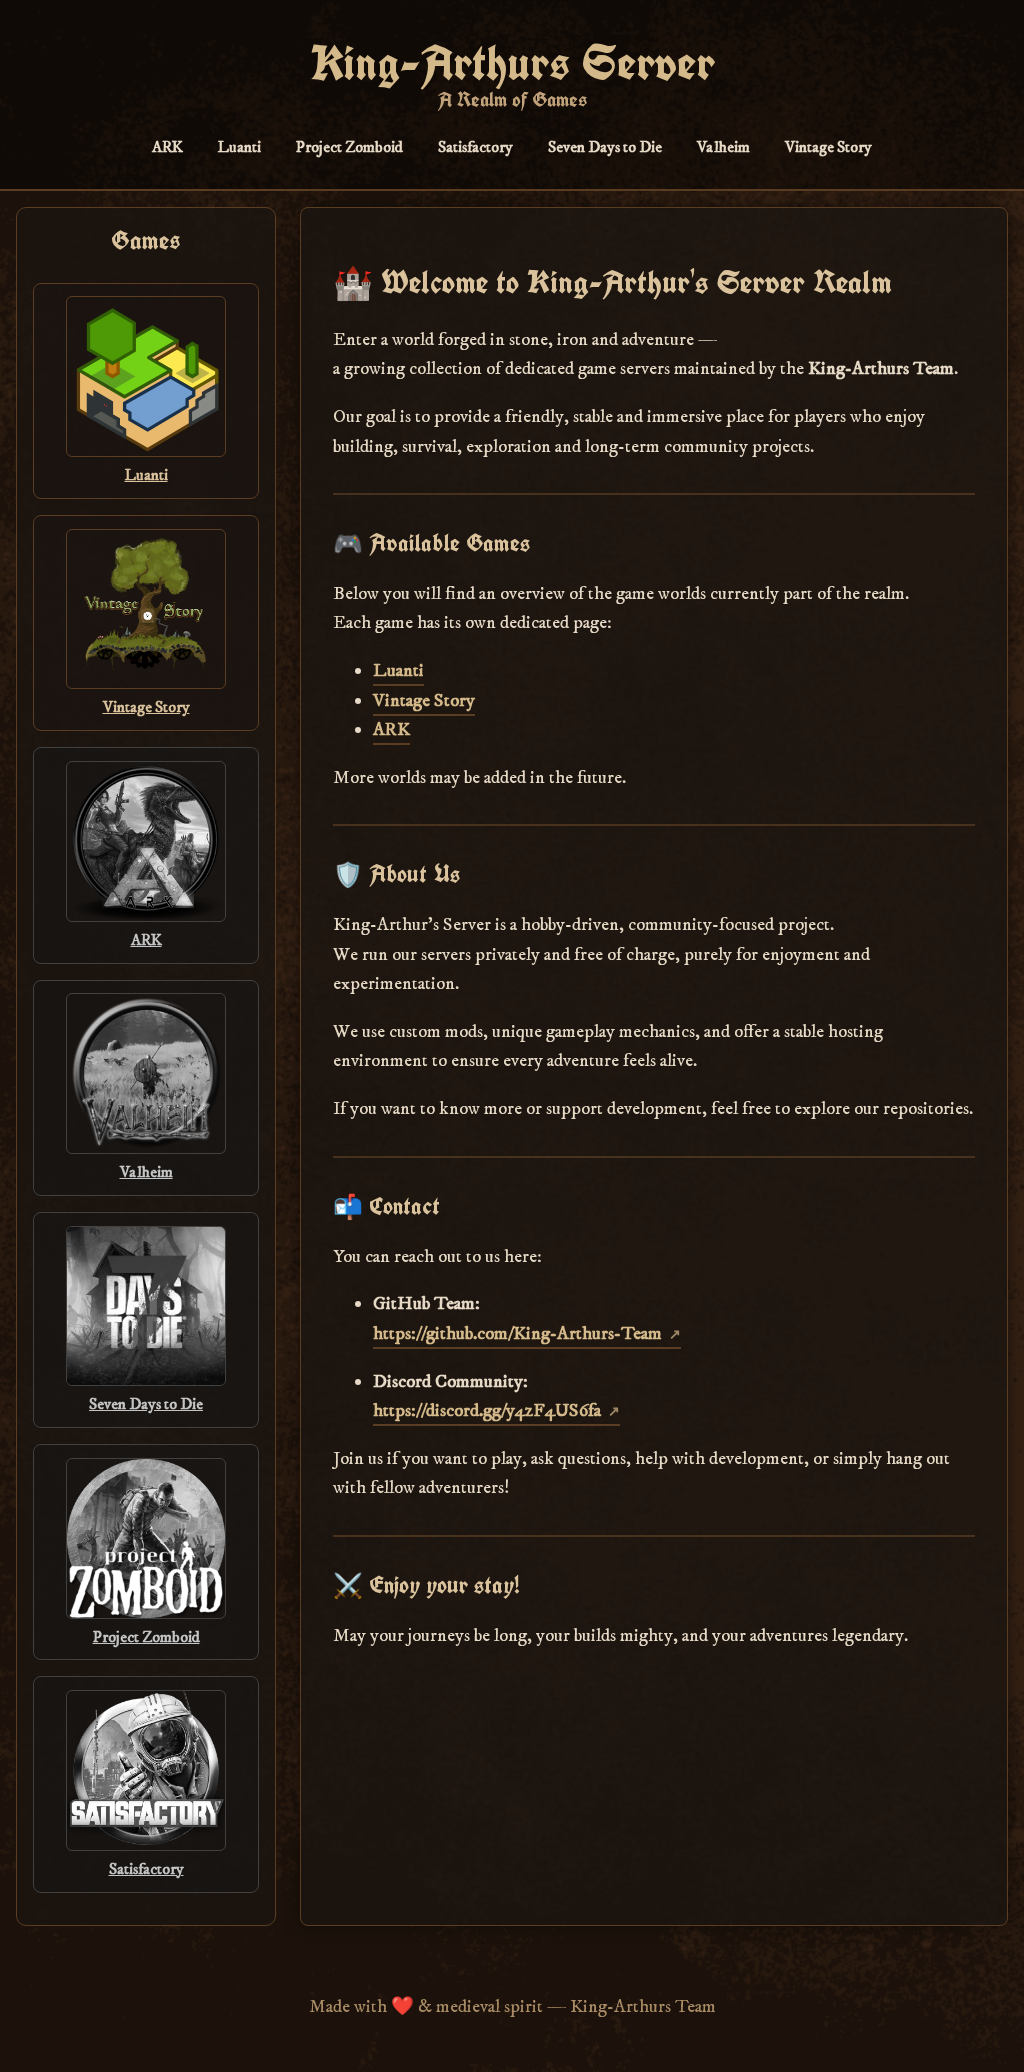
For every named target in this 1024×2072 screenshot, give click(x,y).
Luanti (239, 147)
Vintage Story (828, 147)
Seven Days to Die (605, 147)
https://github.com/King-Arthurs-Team (517, 1333)
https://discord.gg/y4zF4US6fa (487, 1410)
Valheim (723, 147)
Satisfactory (475, 147)
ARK (167, 147)
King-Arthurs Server (512, 63)
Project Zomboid (349, 147)
